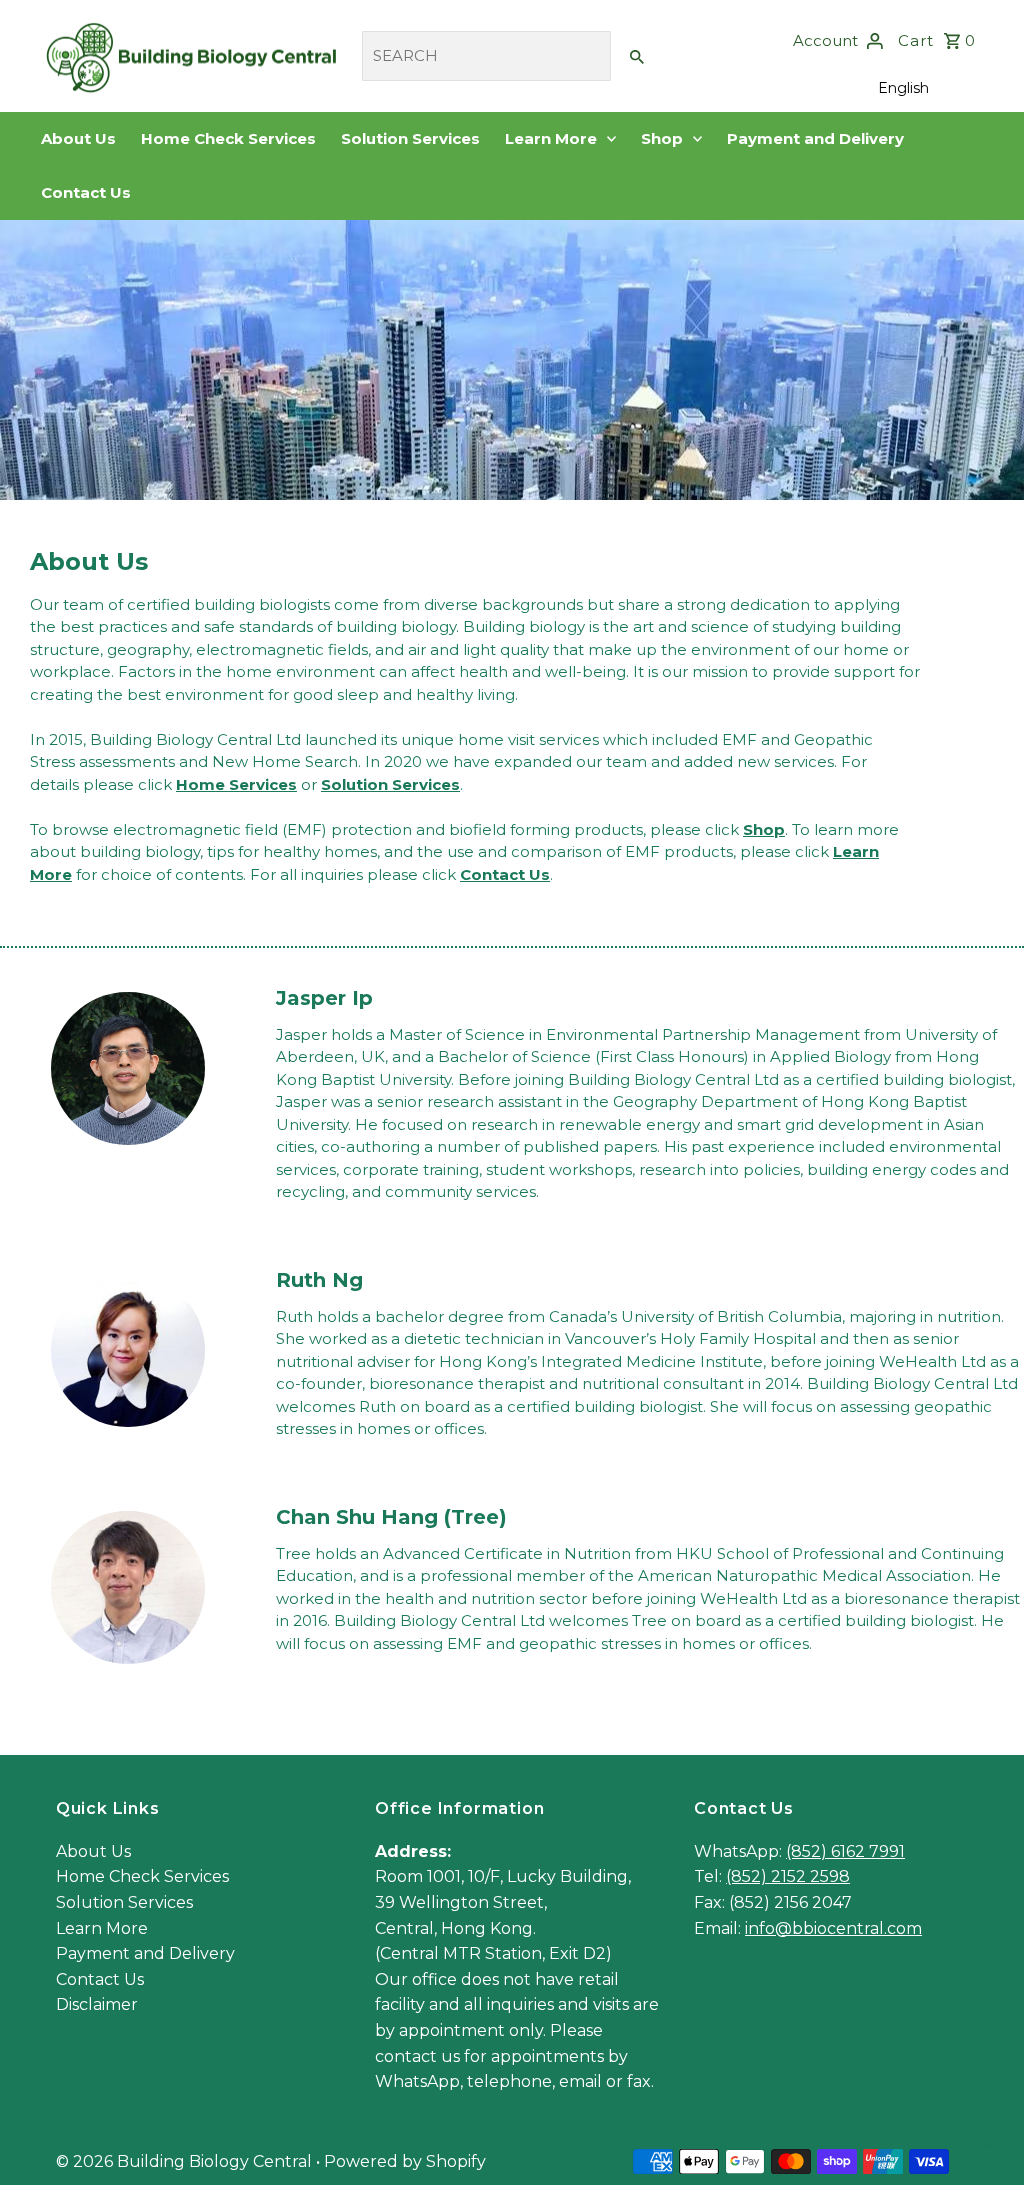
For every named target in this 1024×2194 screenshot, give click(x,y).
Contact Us (86, 192)
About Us (78, 138)
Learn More (553, 138)
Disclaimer (97, 2004)
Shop (664, 138)
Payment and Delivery (815, 138)
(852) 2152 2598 (788, 1876)
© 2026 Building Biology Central (186, 2161)
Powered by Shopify (405, 2161)
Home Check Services (228, 138)
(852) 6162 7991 (845, 1851)
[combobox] (487, 56)
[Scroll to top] (981, 2141)
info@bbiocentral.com (833, 1928)
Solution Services (410, 138)
